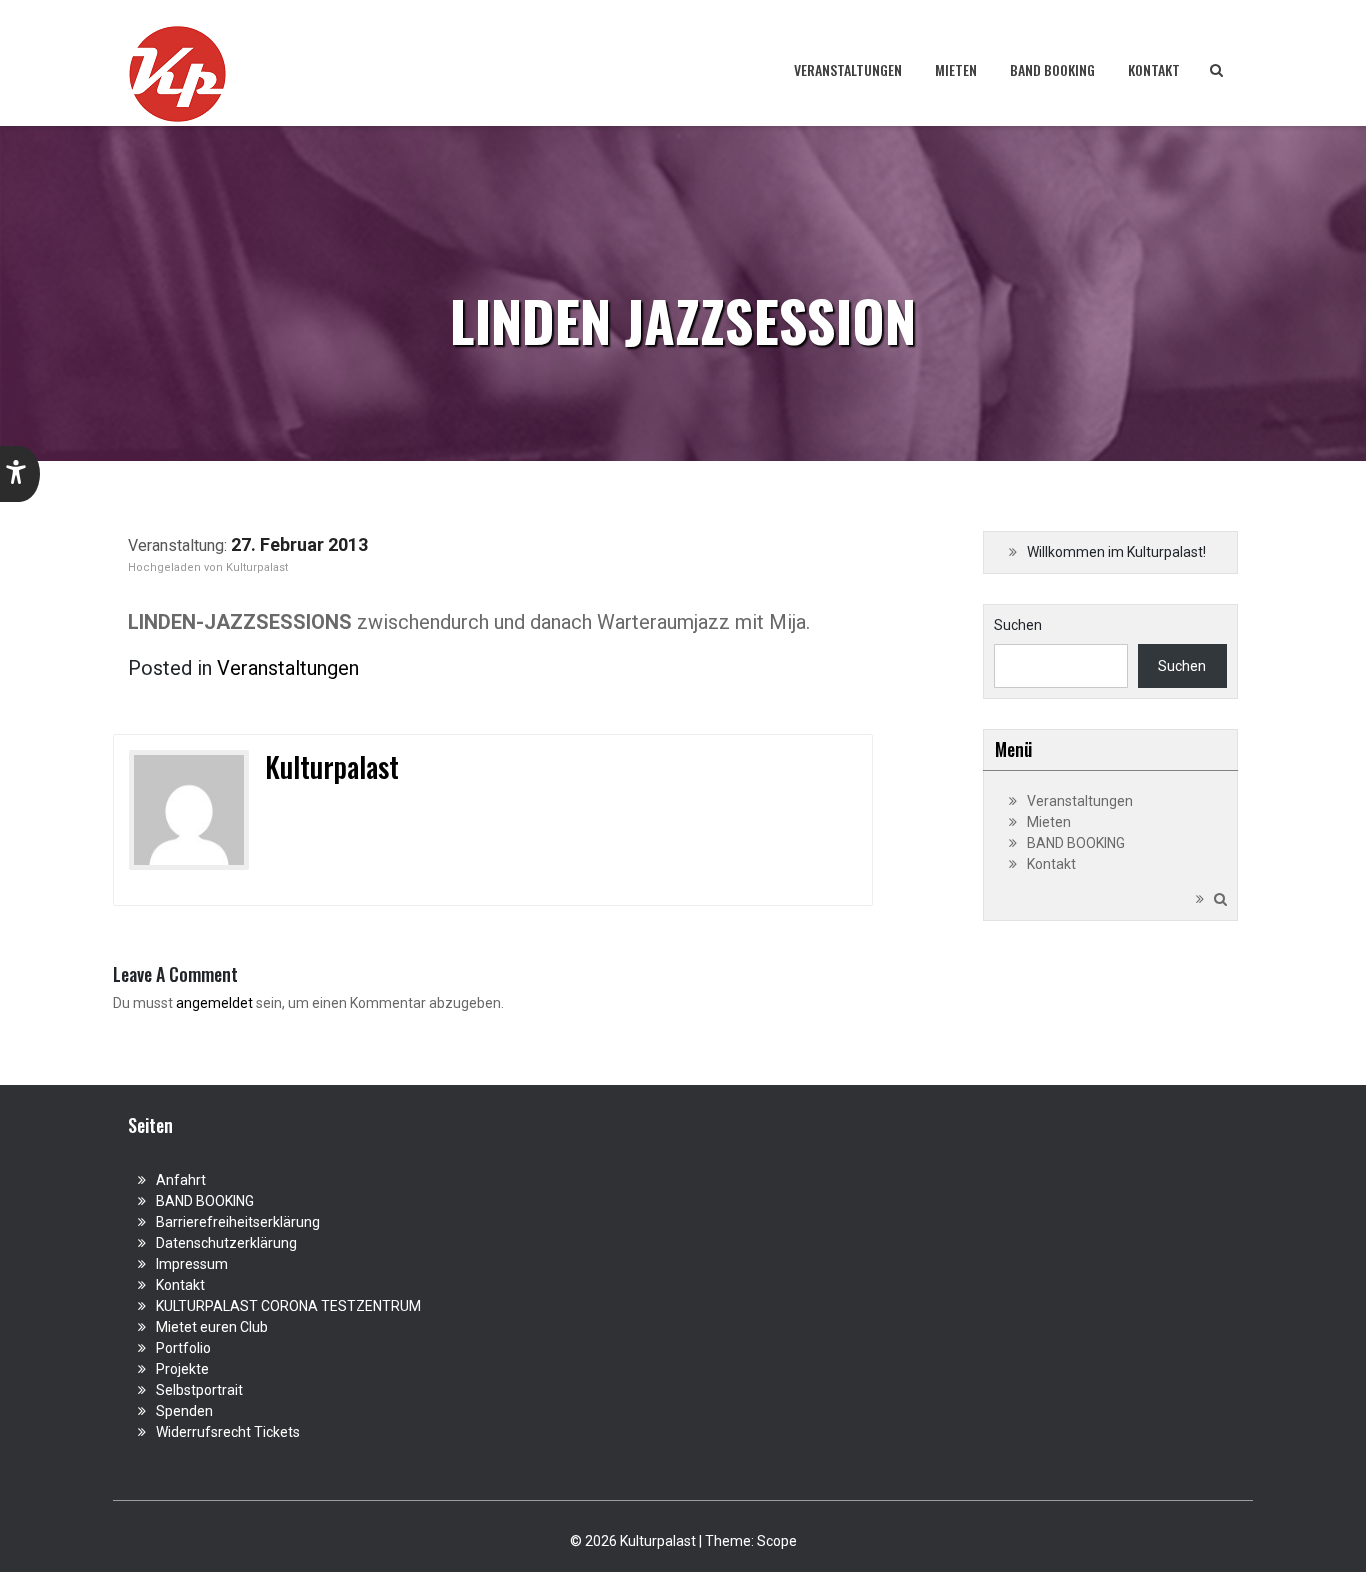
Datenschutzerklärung (226, 1243)
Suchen (1018, 625)
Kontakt (1154, 69)
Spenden (184, 1411)
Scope (777, 1541)
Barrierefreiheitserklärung (238, 1222)
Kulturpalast (257, 567)
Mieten (956, 69)
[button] (20, 474)
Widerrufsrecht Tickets (228, 1432)
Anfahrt (181, 1180)
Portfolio (183, 1348)
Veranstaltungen (848, 69)
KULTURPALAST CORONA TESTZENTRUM (288, 1306)
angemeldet (214, 1003)
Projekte (182, 1369)
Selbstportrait (199, 1390)
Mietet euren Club (212, 1327)
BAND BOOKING (1052, 69)
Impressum (192, 1264)
